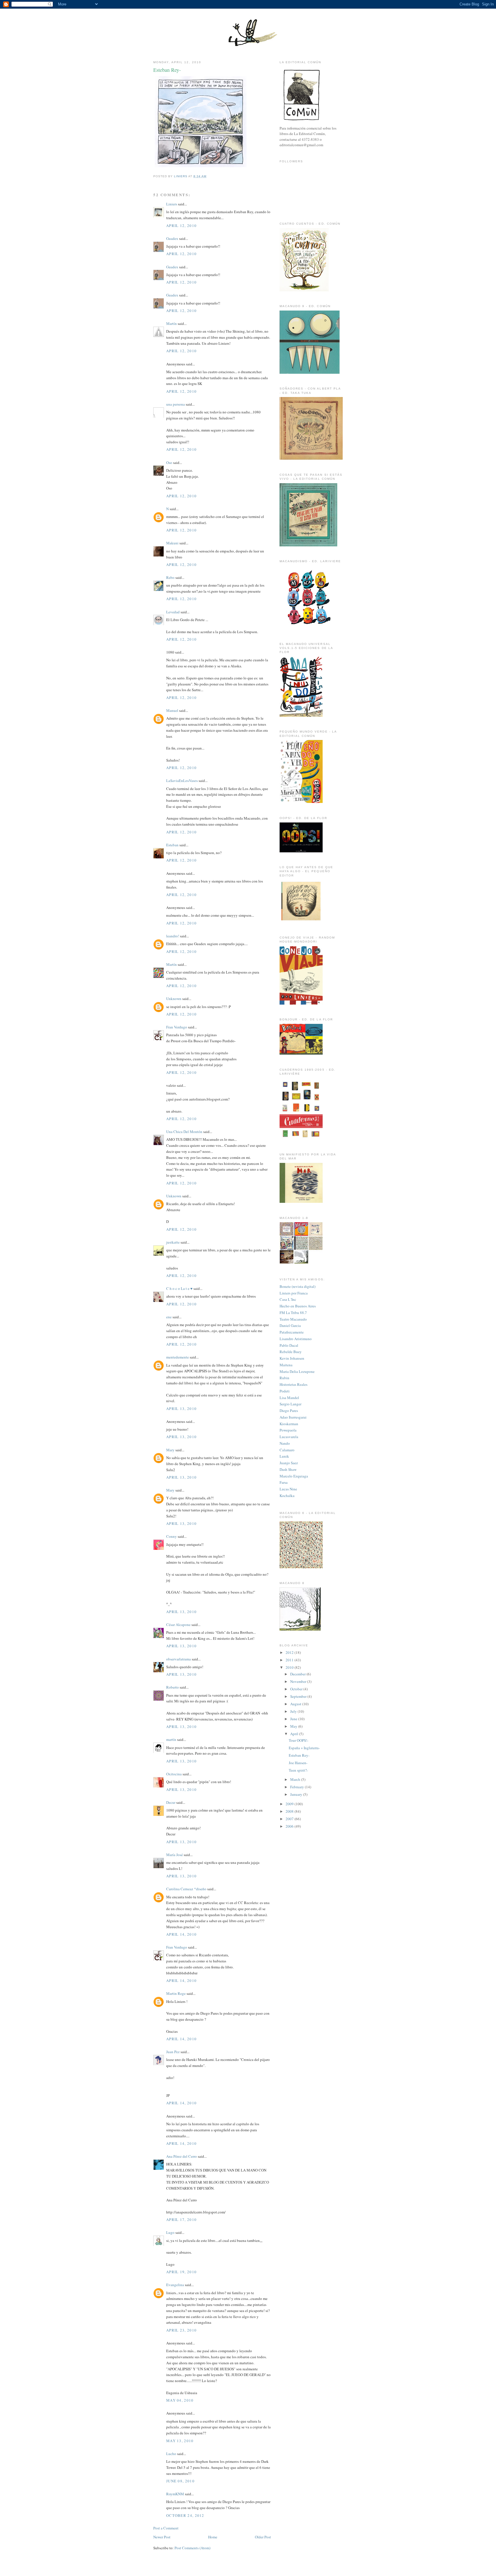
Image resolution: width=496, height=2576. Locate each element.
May (294, 1726)
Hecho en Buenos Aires (298, 1306)
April (295, 1734)
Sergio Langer (290, 1404)
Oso (169, 463)
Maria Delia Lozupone (297, 1371)
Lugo (170, 2232)
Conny (172, 1536)
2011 (290, 1660)
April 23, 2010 (181, 2330)
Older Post (263, 2537)
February (298, 1787)
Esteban (172, 845)
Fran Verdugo (177, 1027)
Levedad (173, 612)
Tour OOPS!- (299, 1740)
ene (169, 1317)
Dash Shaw (288, 1469)
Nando (285, 1443)
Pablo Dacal (289, 1345)
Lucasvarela (289, 1437)
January (297, 1794)
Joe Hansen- (298, 1763)
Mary (170, 1450)
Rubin (284, 1378)
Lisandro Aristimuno (296, 1339)
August (296, 1704)
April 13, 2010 (181, 1409)
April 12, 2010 (181, 226)
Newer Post (162, 2537)
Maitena (286, 1365)
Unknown (174, 999)
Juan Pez (173, 2052)
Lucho (171, 2454)
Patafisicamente (292, 1332)
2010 (290, 1667)
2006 (290, 1826)
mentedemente (178, 1357)
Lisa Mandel (289, 1398)
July (294, 1711)
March (296, 1779)
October (297, 1689)
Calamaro (287, 1450)
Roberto (173, 1687)
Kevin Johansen (292, 1358)
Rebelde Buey (291, 1352)
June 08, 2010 (180, 2481)
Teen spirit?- (298, 1770)
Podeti (285, 1391)
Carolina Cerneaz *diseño (186, 1889)
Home (213, 2537)
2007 (290, 1819)
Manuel (172, 710)
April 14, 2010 (181, 1934)
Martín (172, 323)
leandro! (173, 936)
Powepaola (288, 1430)
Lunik (284, 1456)
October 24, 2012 (185, 2515)
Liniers (172, 204)
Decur (171, 1802)
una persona (176, 404)
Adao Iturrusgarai (293, 1417)
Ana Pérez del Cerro (182, 2156)
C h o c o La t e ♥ (179, 1288)
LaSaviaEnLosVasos (182, 781)
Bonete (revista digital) (298, 1286)
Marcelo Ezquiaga (294, 1476)
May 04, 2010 (180, 2400)
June (294, 1719)
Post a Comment (166, 2528)
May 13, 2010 (180, 2441)
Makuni (172, 543)
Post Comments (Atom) (192, 2548)
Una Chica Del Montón (184, 1132)
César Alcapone (178, 1625)
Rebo (170, 577)
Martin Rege (176, 1993)
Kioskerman (289, 1424)
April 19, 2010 (181, 2272)
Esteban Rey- (299, 1755)
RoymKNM (175, 2494)
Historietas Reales (293, 1384)
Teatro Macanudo (293, 1319)
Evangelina (175, 2285)
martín (171, 1739)
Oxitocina (174, 1774)
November (299, 1681)
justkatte (173, 1242)
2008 (290, 1811)
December (298, 1674)
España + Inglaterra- (304, 1748)
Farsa (284, 1482)
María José (175, 1855)
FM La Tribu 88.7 (293, 1313)
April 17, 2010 (181, 2219)
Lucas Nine (288, 1489)
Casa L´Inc (288, 1299)
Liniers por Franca (294, 1293)
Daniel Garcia (290, 1325)
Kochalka (287, 1496)
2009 (290, 1804)
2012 (290, 1652)
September (299, 1696)
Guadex (172, 238)
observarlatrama (179, 1659)
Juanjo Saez (289, 1463)
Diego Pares (289, 1411)
